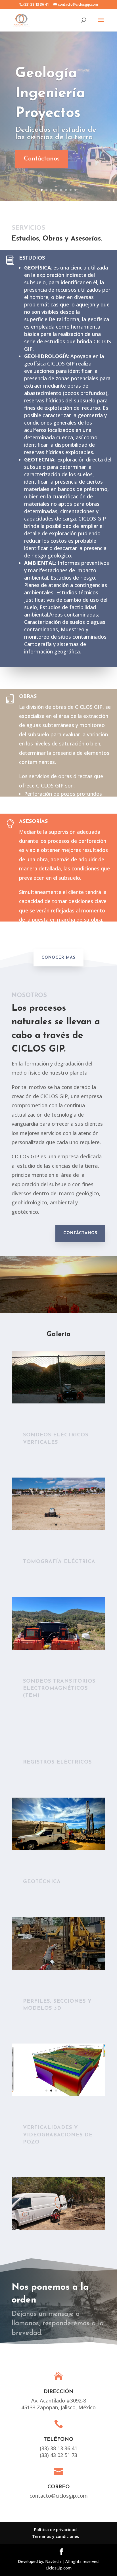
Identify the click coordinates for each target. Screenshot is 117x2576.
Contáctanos (42, 159)
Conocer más (58, 958)
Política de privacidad (55, 2530)
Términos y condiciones (56, 2536)
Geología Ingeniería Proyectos (50, 94)
